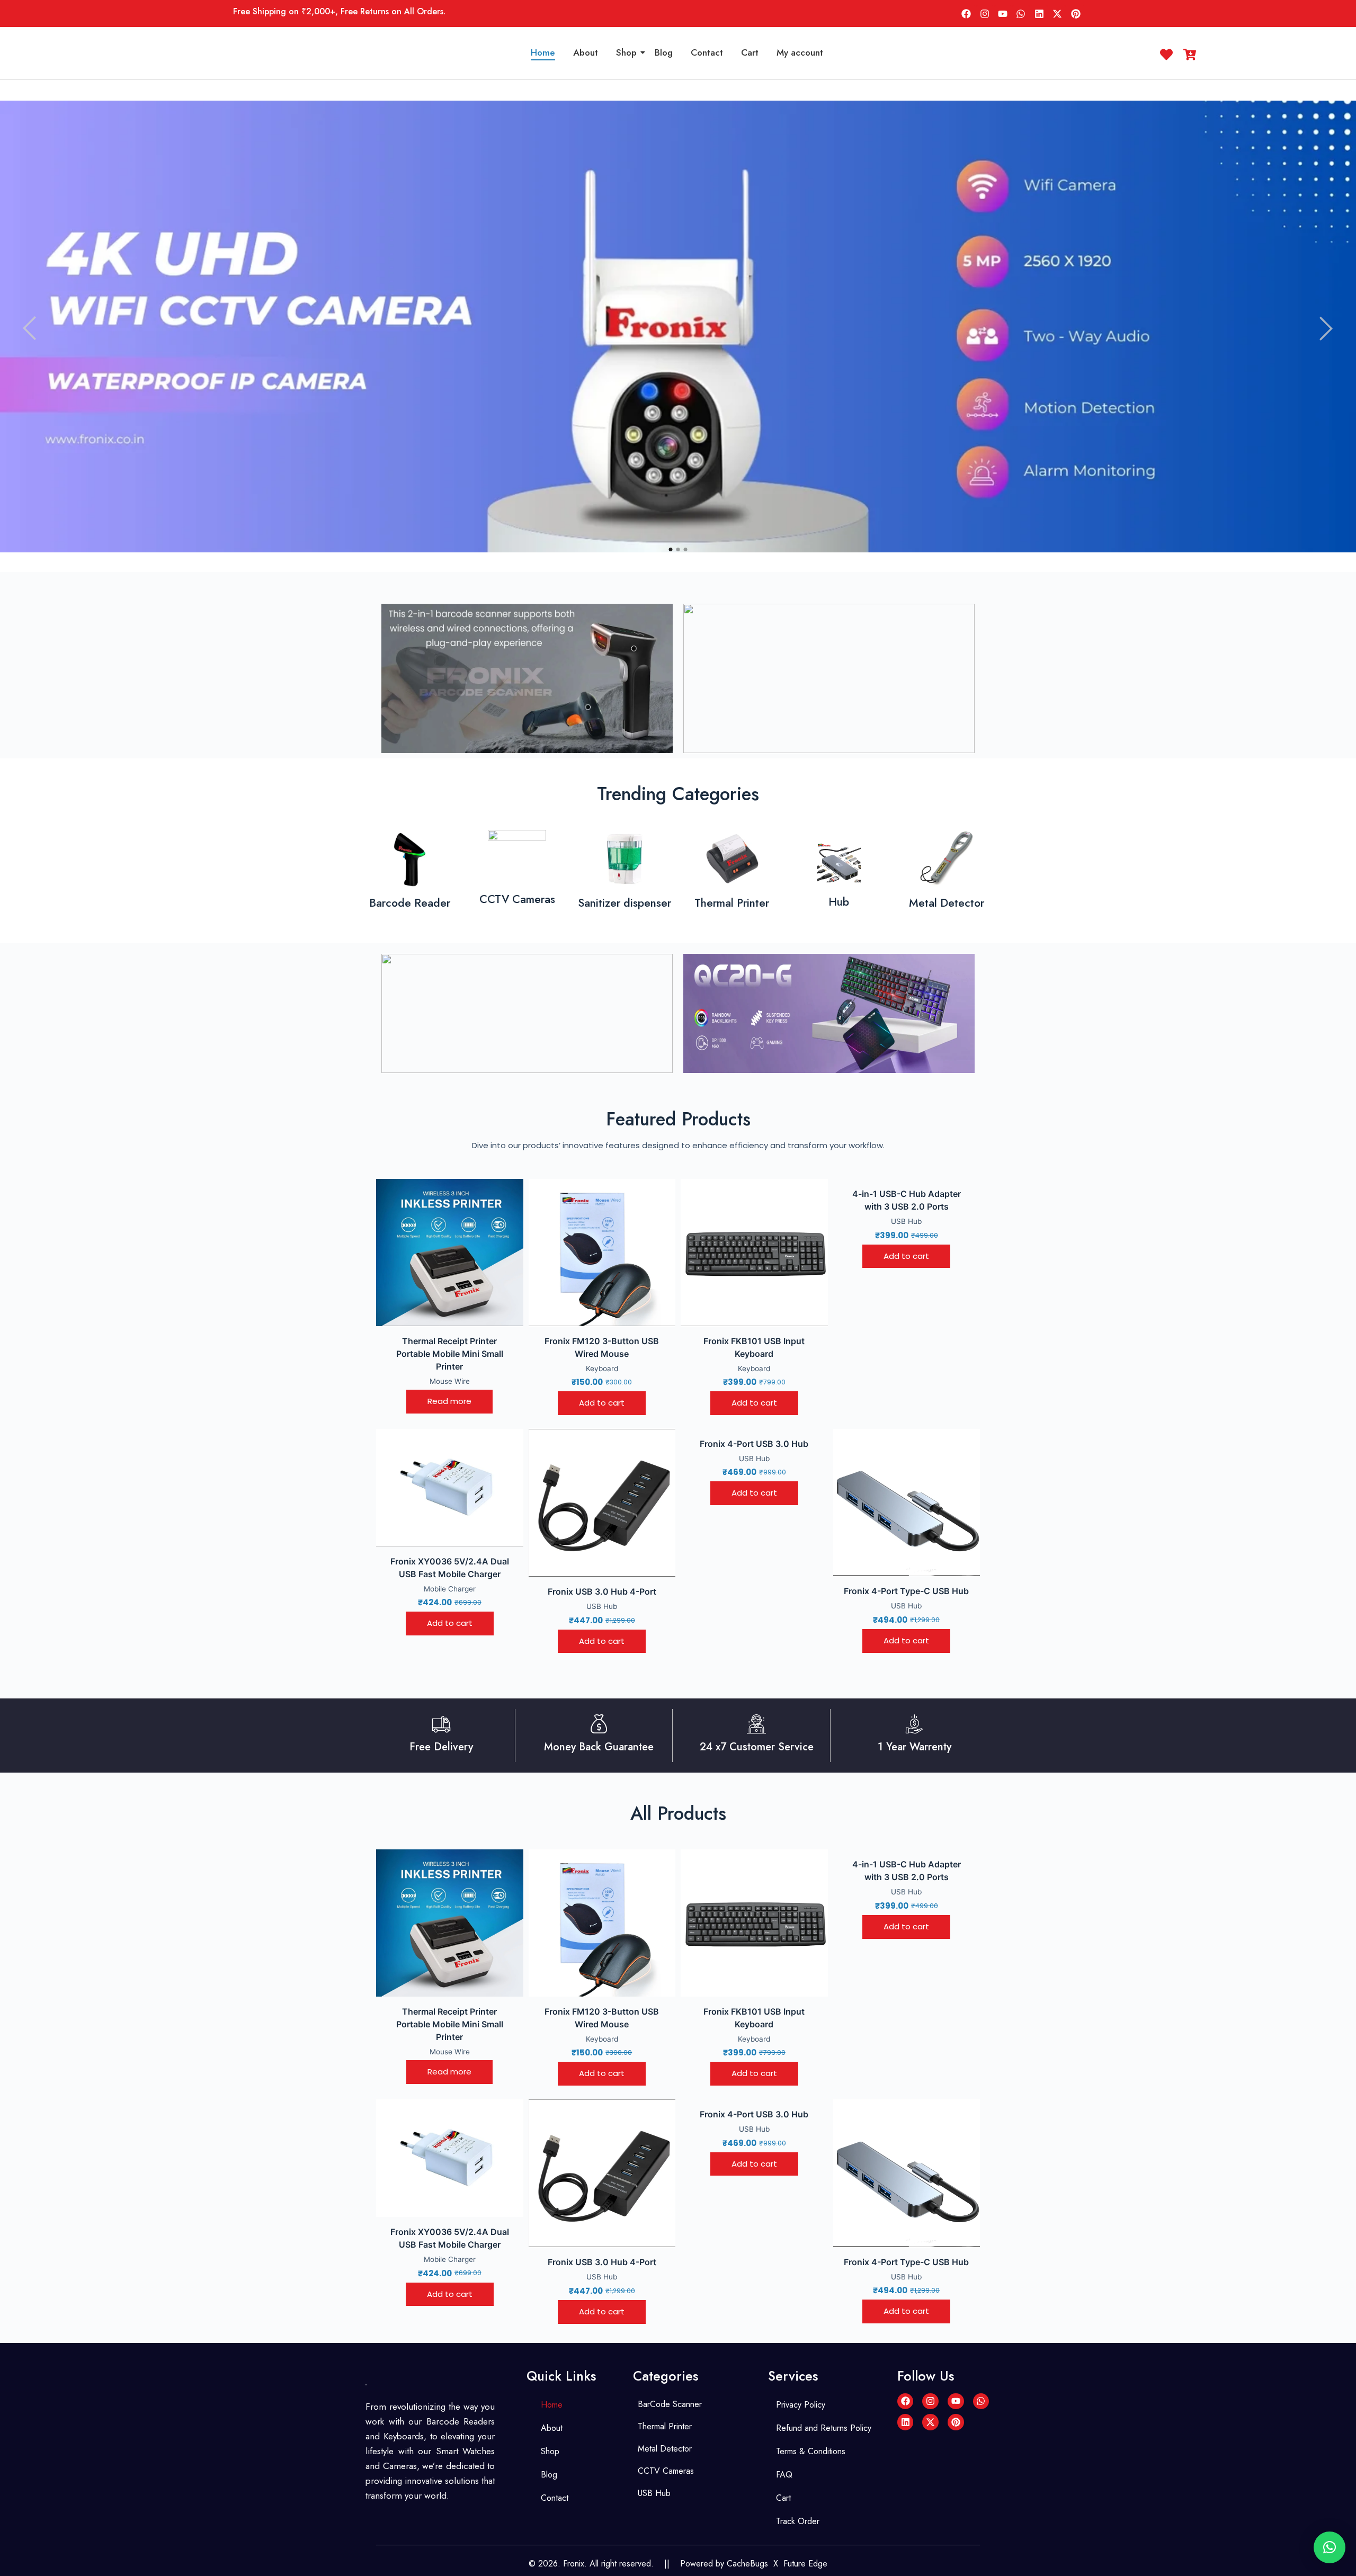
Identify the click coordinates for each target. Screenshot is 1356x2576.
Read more (449, 1401)
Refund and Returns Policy (824, 2428)
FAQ (784, 2475)
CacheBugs (747, 2564)
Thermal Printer (732, 903)
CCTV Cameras (517, 899)
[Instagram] (985, 14)
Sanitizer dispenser (625, 903)
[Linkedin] (1039, 14)
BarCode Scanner (670, 2404)
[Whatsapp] (1021, 14)
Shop (626, 52)
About (586, 52)
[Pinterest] (1075, 14)
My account (800, 52)
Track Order (798, 2521)
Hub (839, 902)
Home (543, 52)
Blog (664, 52)
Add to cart (602, 1403)
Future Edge (805, 2564)
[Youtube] (1003, 14)
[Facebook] (966, 14)
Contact (707, 52)
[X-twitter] (1057, 14)
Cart (750, 52)
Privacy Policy (801, 2405)
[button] (1330, 2547)
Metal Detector (947, 903)
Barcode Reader (410, 903)
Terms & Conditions (811, 2451)
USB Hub (654, 2493)
